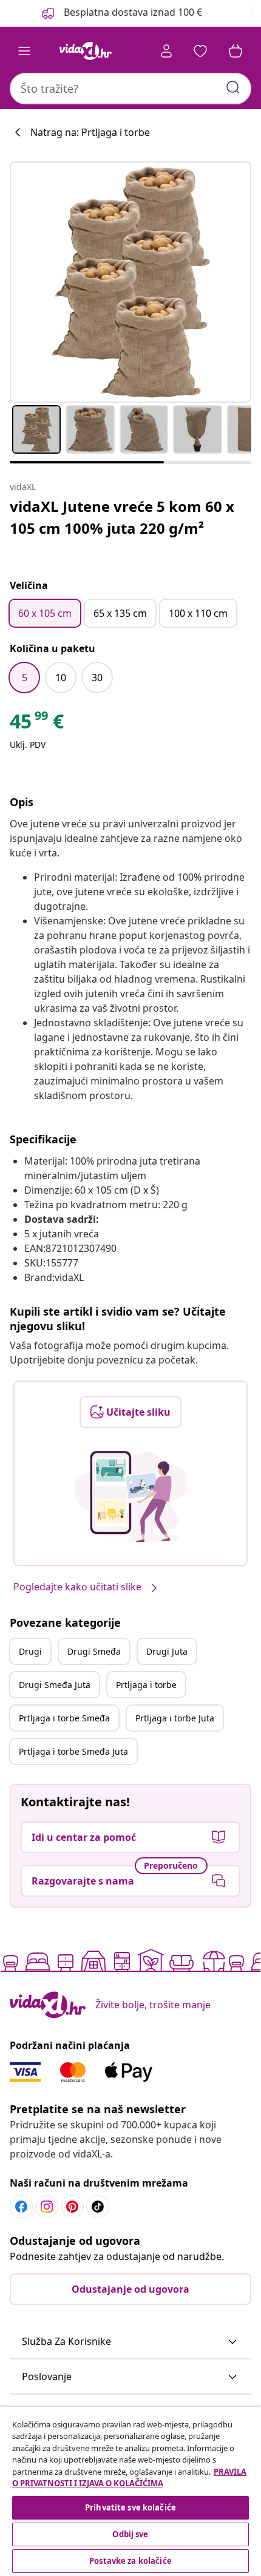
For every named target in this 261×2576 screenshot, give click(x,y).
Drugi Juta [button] (167, 1651)
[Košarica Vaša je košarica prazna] (236, 51)
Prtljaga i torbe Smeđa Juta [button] (73, 1751)
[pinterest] (72, 2207)
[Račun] (166, 51)
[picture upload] (131, 1496)
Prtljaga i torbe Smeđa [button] (64, 1718)
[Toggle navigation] (24, 51)
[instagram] (47, 2207)
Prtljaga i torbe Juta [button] (175, 1718)
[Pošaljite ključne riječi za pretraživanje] (233, 87)
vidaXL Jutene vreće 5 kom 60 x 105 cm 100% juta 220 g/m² (122, 517)
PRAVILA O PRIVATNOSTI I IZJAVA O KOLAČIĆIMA (129, 2478)
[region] (130, 2491)
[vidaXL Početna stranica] (86, 51)
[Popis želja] (200, 51)
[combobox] (130, 89)
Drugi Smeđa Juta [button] (55, 1685)
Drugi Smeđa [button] (94, 1651)
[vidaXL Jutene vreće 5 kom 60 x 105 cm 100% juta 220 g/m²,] (130, 282)
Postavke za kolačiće (130, 2561)
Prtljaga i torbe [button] (146, 1685)
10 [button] (61, 678)
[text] (37, 724)
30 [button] (97, 678)
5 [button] (25, 678)
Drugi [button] (30, 1651)
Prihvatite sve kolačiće (130, 2507)
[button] (130, 2342)
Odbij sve (130, 2534)
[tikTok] (98, 2207)
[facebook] (21, 2207)
